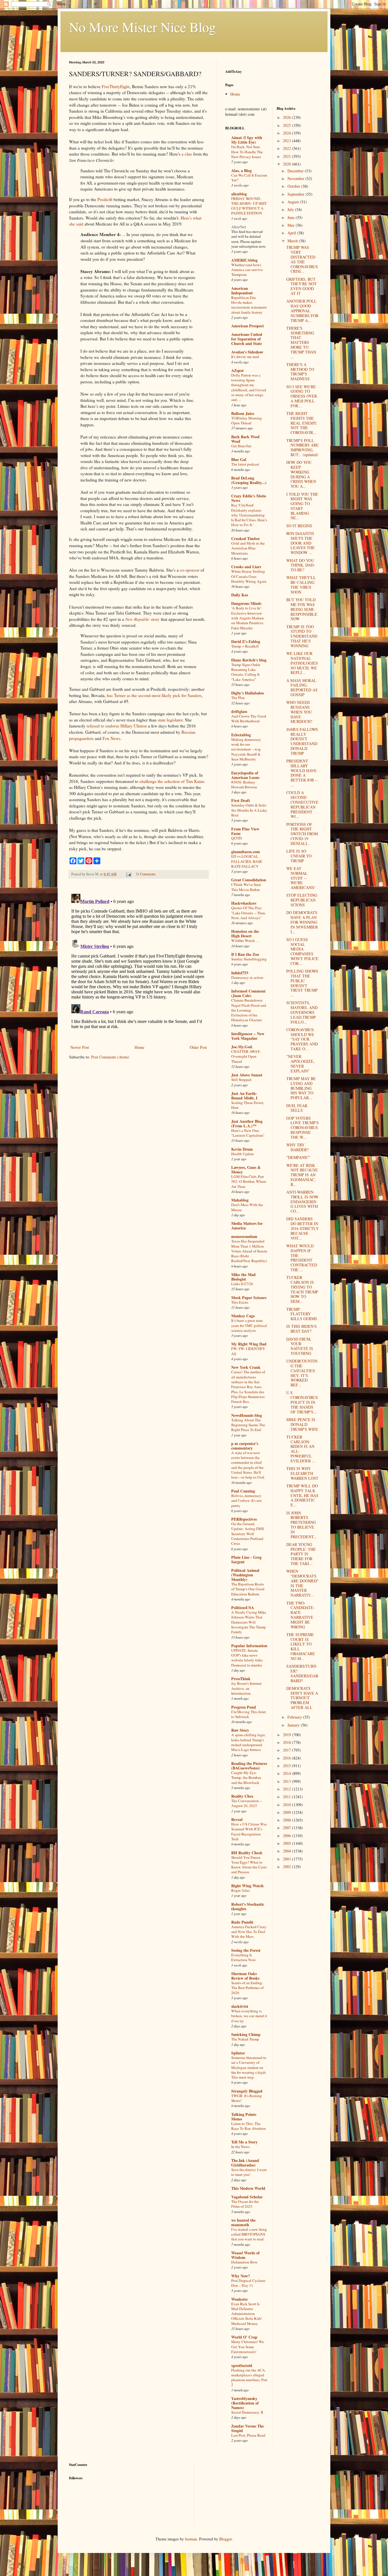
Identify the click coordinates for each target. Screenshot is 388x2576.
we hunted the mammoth (243, 2222)
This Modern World (248, 2188)
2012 (287, 1789)
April (292, 233)
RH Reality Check (247, 1853)
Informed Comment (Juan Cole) (248, 993)
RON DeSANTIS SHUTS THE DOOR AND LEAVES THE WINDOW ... (301, 543)
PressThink (241, 1679)
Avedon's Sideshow (247, 352)
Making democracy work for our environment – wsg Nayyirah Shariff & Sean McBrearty (246, 749)
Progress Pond (244, 1707)
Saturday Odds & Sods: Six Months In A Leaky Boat (249, 810)
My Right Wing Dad (249, 1344)
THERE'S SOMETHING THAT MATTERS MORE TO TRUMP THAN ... (301, 342)
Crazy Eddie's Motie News (249, 498)
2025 (287, 125)
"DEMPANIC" (298, 1157)
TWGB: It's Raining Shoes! (247, 2098)
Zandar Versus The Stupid (248, 2428)
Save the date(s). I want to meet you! (249, 2172)
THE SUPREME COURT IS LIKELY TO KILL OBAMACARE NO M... (301, 1646)
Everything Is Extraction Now (244, 1957)
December (296, 171)
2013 (287, 1781)
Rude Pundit (242, 1922)
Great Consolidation (249, 880)
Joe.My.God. (242, 1047)
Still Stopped (241, 1080)
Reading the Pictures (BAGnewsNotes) (249, 1766)
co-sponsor (190, 570)
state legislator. (171, 720)
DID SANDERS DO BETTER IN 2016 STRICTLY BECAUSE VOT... (303, 1228)
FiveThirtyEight (116, 86)
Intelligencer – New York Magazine (248, 1036)
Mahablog (240, 1200)
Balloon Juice (243, 413)
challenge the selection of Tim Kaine (172, 781)
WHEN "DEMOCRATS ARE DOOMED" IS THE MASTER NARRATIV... (303, 1583)
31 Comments (146, 874)
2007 (287, 1828)
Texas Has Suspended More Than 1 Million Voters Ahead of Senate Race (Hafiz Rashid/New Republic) (249, 1251)
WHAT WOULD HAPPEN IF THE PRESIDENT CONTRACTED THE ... (302, 1258)
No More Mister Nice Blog (142, 27)
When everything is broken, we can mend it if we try (249, 2016)
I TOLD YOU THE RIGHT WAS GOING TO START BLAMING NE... (302, 506)
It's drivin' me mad (245, 357)
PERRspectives (244, 1519)
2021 (287, 156)
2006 (287, 1836)
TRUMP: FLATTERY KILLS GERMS (302, 1314)
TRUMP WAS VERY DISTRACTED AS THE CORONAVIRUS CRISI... (302, 259)
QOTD (237, 838)
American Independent (242, 291)
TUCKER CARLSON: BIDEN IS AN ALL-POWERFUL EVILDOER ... (301, 1449)
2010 (287, 1805)
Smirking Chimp (246, 2034)
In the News (240, 2147)
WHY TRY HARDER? (297, 1147)
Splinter (238, 2053)
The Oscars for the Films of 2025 (245, 2204)
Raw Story (240, 1730)
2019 (287, 1735)
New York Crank (246, 1367)
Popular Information (249, 1646)
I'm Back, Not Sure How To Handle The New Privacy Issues (247, 152)
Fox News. (112, 738)
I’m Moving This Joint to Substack (249, 1714)
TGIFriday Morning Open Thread (247, 420)
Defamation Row (244, 2262)
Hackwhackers (244, 903)
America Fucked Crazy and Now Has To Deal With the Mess (249, 1932)
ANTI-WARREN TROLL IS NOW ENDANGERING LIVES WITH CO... (302, 1202)
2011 (287, 1797)
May (292, 225)
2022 (287, 148)
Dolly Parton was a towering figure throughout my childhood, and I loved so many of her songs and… (249, 387)
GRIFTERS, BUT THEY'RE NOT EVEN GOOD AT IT (302, 286)
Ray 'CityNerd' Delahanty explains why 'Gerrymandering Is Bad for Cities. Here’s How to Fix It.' (249, 515)
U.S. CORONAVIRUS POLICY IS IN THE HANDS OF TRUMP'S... (302, 1402)
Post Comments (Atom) (110, 1057)
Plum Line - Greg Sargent (246, 1559)
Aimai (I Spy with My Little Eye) (247, 140)
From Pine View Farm (245, 831)
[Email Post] (128, 874)
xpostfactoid (242, 2365)
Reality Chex (242, 1796)
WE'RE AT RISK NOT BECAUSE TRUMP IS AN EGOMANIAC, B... (302, 1175)
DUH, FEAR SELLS (297, 1108)
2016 (287, 1758)
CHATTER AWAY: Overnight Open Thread (246, 1056)
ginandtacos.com (246, 852)
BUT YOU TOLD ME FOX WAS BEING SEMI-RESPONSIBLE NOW (302, 609)
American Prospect (248, 326)
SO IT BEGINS (299, 526)
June (292, 217)
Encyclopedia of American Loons (245, 775)
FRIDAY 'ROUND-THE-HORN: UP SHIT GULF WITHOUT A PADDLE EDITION (249, 206)
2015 (287, 1766)
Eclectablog (241, 735)
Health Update (243, 1154)
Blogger (226, 2539)
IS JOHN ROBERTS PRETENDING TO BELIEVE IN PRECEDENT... (302, 1525)
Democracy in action (247, 977)
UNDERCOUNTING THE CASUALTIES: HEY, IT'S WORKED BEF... (302, 1373)
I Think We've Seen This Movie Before (246, 887)
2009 (287, 1812)
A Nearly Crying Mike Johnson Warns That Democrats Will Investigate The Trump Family (249, 1622)
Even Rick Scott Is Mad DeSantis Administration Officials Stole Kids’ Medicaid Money (247, 2314)
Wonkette (239, 2299)
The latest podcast (245, 464)
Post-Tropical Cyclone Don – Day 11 (248, 2283)
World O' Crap (244, 2337)
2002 (287, 1867)
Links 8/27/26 (242, 1284)
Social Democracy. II (247, 2412)
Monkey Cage (243, 1316)
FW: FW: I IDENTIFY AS (248, 1351)
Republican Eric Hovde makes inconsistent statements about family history (249, 305)
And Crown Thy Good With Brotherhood (249, 719)
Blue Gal (239, 459)
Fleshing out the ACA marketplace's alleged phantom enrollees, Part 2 (249, 2377)
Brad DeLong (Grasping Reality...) (249, 480)
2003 (287, 1859)
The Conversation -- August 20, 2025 (247, 1803)
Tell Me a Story (244, 2142)
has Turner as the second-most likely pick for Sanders (154, 695)
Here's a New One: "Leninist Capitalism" (248, 1133)
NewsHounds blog (247, 1415)
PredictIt (105, 199)
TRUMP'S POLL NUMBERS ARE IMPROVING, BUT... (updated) (303, 447)
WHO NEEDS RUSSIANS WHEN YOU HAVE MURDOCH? (299, 712)
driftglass (239, 711)
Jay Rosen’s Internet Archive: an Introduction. (246, 1688)
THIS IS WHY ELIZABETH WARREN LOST (302, 1473)
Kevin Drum (242, 1149)
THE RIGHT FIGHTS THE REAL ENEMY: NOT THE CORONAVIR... (302, 423)
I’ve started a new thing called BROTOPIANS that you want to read (249, 2234)
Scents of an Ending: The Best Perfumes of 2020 (247, 1988)
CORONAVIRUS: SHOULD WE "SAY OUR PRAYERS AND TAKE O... (302, 1039)
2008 (287, 1820)
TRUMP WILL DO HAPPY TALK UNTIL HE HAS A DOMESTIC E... (302, 1495)
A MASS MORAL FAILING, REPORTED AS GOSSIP (302, 688)
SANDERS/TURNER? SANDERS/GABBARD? (302, 1673)
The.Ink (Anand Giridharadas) (245, 2163)
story (142, 619)
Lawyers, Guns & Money (246, 1170)
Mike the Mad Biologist (243, 1277)
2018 (287, 1742)
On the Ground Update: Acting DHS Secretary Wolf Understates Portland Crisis (248, 1534)
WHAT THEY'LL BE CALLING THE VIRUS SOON (301, 585)
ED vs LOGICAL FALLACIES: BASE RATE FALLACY (247, 861)
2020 (287, 164)
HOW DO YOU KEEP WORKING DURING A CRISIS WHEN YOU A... (301, 474)
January (294, 1725)
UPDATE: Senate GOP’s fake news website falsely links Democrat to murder (247, 1658)
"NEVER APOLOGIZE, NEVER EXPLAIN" (300, 1063)
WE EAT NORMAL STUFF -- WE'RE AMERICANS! (301, 878)
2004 (287, 1851)
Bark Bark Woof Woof (245, 439)
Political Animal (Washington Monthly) (245, 1575)
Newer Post (80, 1047)
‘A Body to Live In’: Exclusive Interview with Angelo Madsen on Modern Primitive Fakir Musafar (248, 618)
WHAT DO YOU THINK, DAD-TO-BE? (301, 565)
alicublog (239, 194)
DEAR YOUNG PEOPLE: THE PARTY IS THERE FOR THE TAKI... (301, 1554)
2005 (287, 1843)
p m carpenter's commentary (245, 1446)
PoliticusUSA (243, 1608)
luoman (191, 2539)
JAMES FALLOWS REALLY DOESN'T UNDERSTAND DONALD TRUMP (302, 741)
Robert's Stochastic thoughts (248, 1906)
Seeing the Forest (246, 1950)
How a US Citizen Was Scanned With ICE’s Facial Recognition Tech (249, 1831)
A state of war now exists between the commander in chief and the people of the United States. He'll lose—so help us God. (248, 1465)
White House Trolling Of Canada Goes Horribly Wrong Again (249, 576)
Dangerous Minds (246, 603)
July (291, 209)
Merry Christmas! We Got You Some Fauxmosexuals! (248, 2347)
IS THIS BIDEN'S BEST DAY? (302, 1329)
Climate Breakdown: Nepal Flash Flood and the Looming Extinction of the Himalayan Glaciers (249, 1010)
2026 (287, 117)
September (297, 194)
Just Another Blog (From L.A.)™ (247, 1123)
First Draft (241, 800)
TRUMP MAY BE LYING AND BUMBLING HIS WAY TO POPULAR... (301, 1088)
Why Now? (241, 2276)
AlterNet (239, 227)
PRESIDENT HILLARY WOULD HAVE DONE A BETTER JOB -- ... (302, 773)
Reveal (237, 1819)
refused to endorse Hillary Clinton (117, 726)
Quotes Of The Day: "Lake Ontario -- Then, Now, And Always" (249, 913)
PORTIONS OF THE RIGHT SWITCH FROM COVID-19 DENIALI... (302, 834)
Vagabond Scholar (247, 2197)
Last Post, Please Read (248, 2435)
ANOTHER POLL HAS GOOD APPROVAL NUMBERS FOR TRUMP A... (302, 311)
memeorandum (244, 1236)
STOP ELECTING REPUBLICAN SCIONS (302, 900)
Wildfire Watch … (245, 940)
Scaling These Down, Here (248, 1105)
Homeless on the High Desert (245, 934)
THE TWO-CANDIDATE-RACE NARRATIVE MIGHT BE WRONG (301, 1615)
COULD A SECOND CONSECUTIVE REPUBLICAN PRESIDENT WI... (302, 804)
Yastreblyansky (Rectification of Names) (245, 2403)
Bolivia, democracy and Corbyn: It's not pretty (246, 1501)
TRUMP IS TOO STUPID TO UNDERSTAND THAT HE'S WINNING (302, 636)
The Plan (238, 698)
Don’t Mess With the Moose (247, 1207)
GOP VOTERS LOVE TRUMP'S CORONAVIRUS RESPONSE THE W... (303, 1128)
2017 (287, 1750)
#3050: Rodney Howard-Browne (244, 784)
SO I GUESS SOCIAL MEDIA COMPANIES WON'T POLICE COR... (302, 951)
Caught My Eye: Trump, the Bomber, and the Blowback (246, 1778)
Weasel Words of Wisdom (245, 2255)
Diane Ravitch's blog (249, 660)
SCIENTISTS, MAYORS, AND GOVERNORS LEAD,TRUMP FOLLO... (302, 1012)
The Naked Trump (245, 2039)
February (295, 1717)
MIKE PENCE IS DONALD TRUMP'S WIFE (302, 1424)
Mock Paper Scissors (249, 1298)
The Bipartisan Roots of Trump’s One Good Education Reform (248, 1589)
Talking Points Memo (244, 2117)
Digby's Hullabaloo (248, 693)
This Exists (240, 1302)
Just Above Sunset (247, 1075)
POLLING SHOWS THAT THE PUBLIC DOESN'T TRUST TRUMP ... (302, 983)
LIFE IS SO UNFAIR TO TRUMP (299, 856)
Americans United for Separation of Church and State (247, 339)
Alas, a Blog (241, 170)
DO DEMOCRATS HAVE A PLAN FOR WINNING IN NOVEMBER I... (302, 922)
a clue (187, 154)
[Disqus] (139, 963)
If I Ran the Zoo (245, 954)
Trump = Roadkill (245, 646)
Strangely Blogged (247, 2091)
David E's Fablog (246, 641)
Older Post (198, 1047)
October (294, 186)
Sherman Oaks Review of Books (245, 1976)
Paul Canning (243, 1491)
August (294, 202)
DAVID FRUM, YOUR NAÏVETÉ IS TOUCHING (300, 1346)
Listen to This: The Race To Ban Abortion (249, 2126)
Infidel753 (240, 973)
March (293, 241)
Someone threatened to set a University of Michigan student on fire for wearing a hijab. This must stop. (249, 2067)
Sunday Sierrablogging (249, 959)
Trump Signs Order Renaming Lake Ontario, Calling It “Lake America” (246, 672)
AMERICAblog (244, 260)
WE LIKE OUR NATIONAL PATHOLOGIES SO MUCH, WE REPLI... (302, 663)
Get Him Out (241, 446)
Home (139, 1047)
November (296, 178)
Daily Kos (240, 595)
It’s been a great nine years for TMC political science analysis (249, 1325)
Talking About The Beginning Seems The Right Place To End (248, 1425)
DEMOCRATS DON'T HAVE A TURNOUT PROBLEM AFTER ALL (302, 1698)
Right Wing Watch (247, 1886)
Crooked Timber (246, 538)
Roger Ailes (240, 1890)
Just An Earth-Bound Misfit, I (244, 1096)
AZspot (237, 370)
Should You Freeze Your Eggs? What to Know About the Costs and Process (249, 1865)
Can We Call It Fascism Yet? (249, 178)
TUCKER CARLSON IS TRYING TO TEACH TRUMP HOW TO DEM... (302, 1289)
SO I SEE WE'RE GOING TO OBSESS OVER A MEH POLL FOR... (302, 396)
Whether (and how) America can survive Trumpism (247, 270)
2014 (287, 1773)
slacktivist (240, 2006)
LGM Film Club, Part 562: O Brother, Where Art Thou (249, 1181)
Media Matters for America (247, 1226)
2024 (287, 133)
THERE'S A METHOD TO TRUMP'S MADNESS (300, 372)
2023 (287, 141)
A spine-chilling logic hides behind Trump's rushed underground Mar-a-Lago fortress (248, 1742)
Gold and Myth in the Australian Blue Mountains (248, 548)
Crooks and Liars (246, 567)
